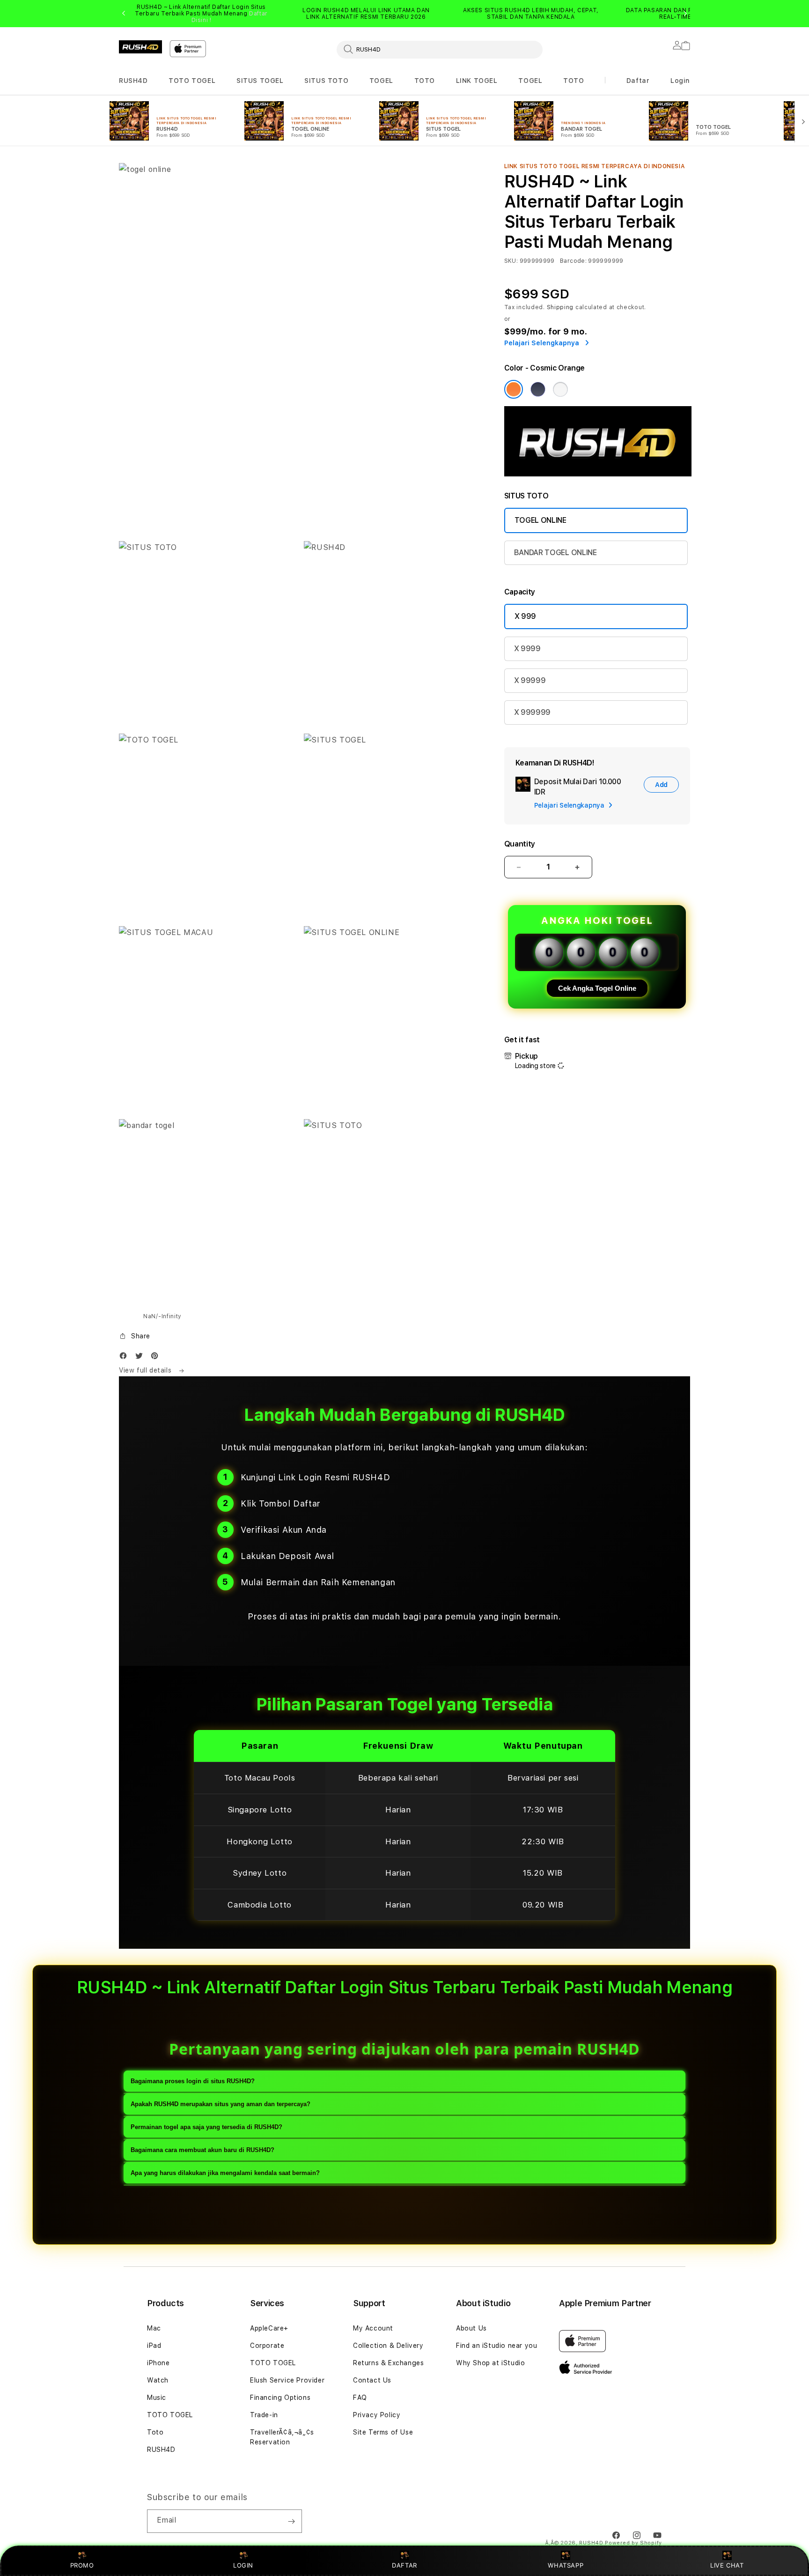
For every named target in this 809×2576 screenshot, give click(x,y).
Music (157, 2398)
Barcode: (573, 261)
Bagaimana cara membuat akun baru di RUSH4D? (202, 2150)
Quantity (520, 844)
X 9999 (527, 649)
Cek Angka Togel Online (597, 988)
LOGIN (243, 2565)
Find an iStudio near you (496, 2346)
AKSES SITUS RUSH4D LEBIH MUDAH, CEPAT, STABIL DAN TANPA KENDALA (531, 14)
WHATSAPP (566, 2565)
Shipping (560, 307)
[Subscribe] (291, 2521)
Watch (158, 2380)
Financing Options (280, 2398)
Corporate (267, 2346)
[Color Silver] (560, 389)
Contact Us (372, 2380)
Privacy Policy (377, 2415)
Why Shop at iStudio (490, 2363)
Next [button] (685, 14)
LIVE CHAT (727, 2565)
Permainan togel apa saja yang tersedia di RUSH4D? (206, 2127)
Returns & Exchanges (388, 2363)
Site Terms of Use (383, 2432)
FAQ (360, 2398)
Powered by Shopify (633, 2543)
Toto (155, 2432)
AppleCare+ (269, 2328)
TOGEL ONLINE (541, 520)
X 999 (525, 616)
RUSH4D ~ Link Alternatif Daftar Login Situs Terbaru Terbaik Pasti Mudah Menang (201, 14)
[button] (133, 81)
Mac (154, 2328)
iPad (154, 2346)
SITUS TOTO (326, 81)
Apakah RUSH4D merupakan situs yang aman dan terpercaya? (221, 2104)
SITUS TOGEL (260, 81)
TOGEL (381, 81)
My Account (373, 2328)
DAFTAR (404, 2565)
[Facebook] (125, 1358)
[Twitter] (141, 1358)
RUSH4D (133, 81)
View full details (146, 1370)
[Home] (140, 47)
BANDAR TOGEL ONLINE (555, 553)
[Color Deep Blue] (538, 389)
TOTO (425, 81)
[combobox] (440, 49)
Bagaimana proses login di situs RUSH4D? (193, 2081)
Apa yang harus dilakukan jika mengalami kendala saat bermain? (225, 2173)
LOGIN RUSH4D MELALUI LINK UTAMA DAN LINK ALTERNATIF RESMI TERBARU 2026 (366, 14)
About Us (471, 2328)
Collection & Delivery (388, 2346)
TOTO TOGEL (192, 81)
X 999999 (532, 712)
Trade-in (264, 2415)
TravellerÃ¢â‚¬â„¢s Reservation (282, 2437)
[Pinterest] (157, 1358)
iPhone (158, 2363)
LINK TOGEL (477, 81)
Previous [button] (124, 14)
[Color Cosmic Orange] (514, 389)
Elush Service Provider (287, 2380)
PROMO (82, 2565)
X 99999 (530, 680)
